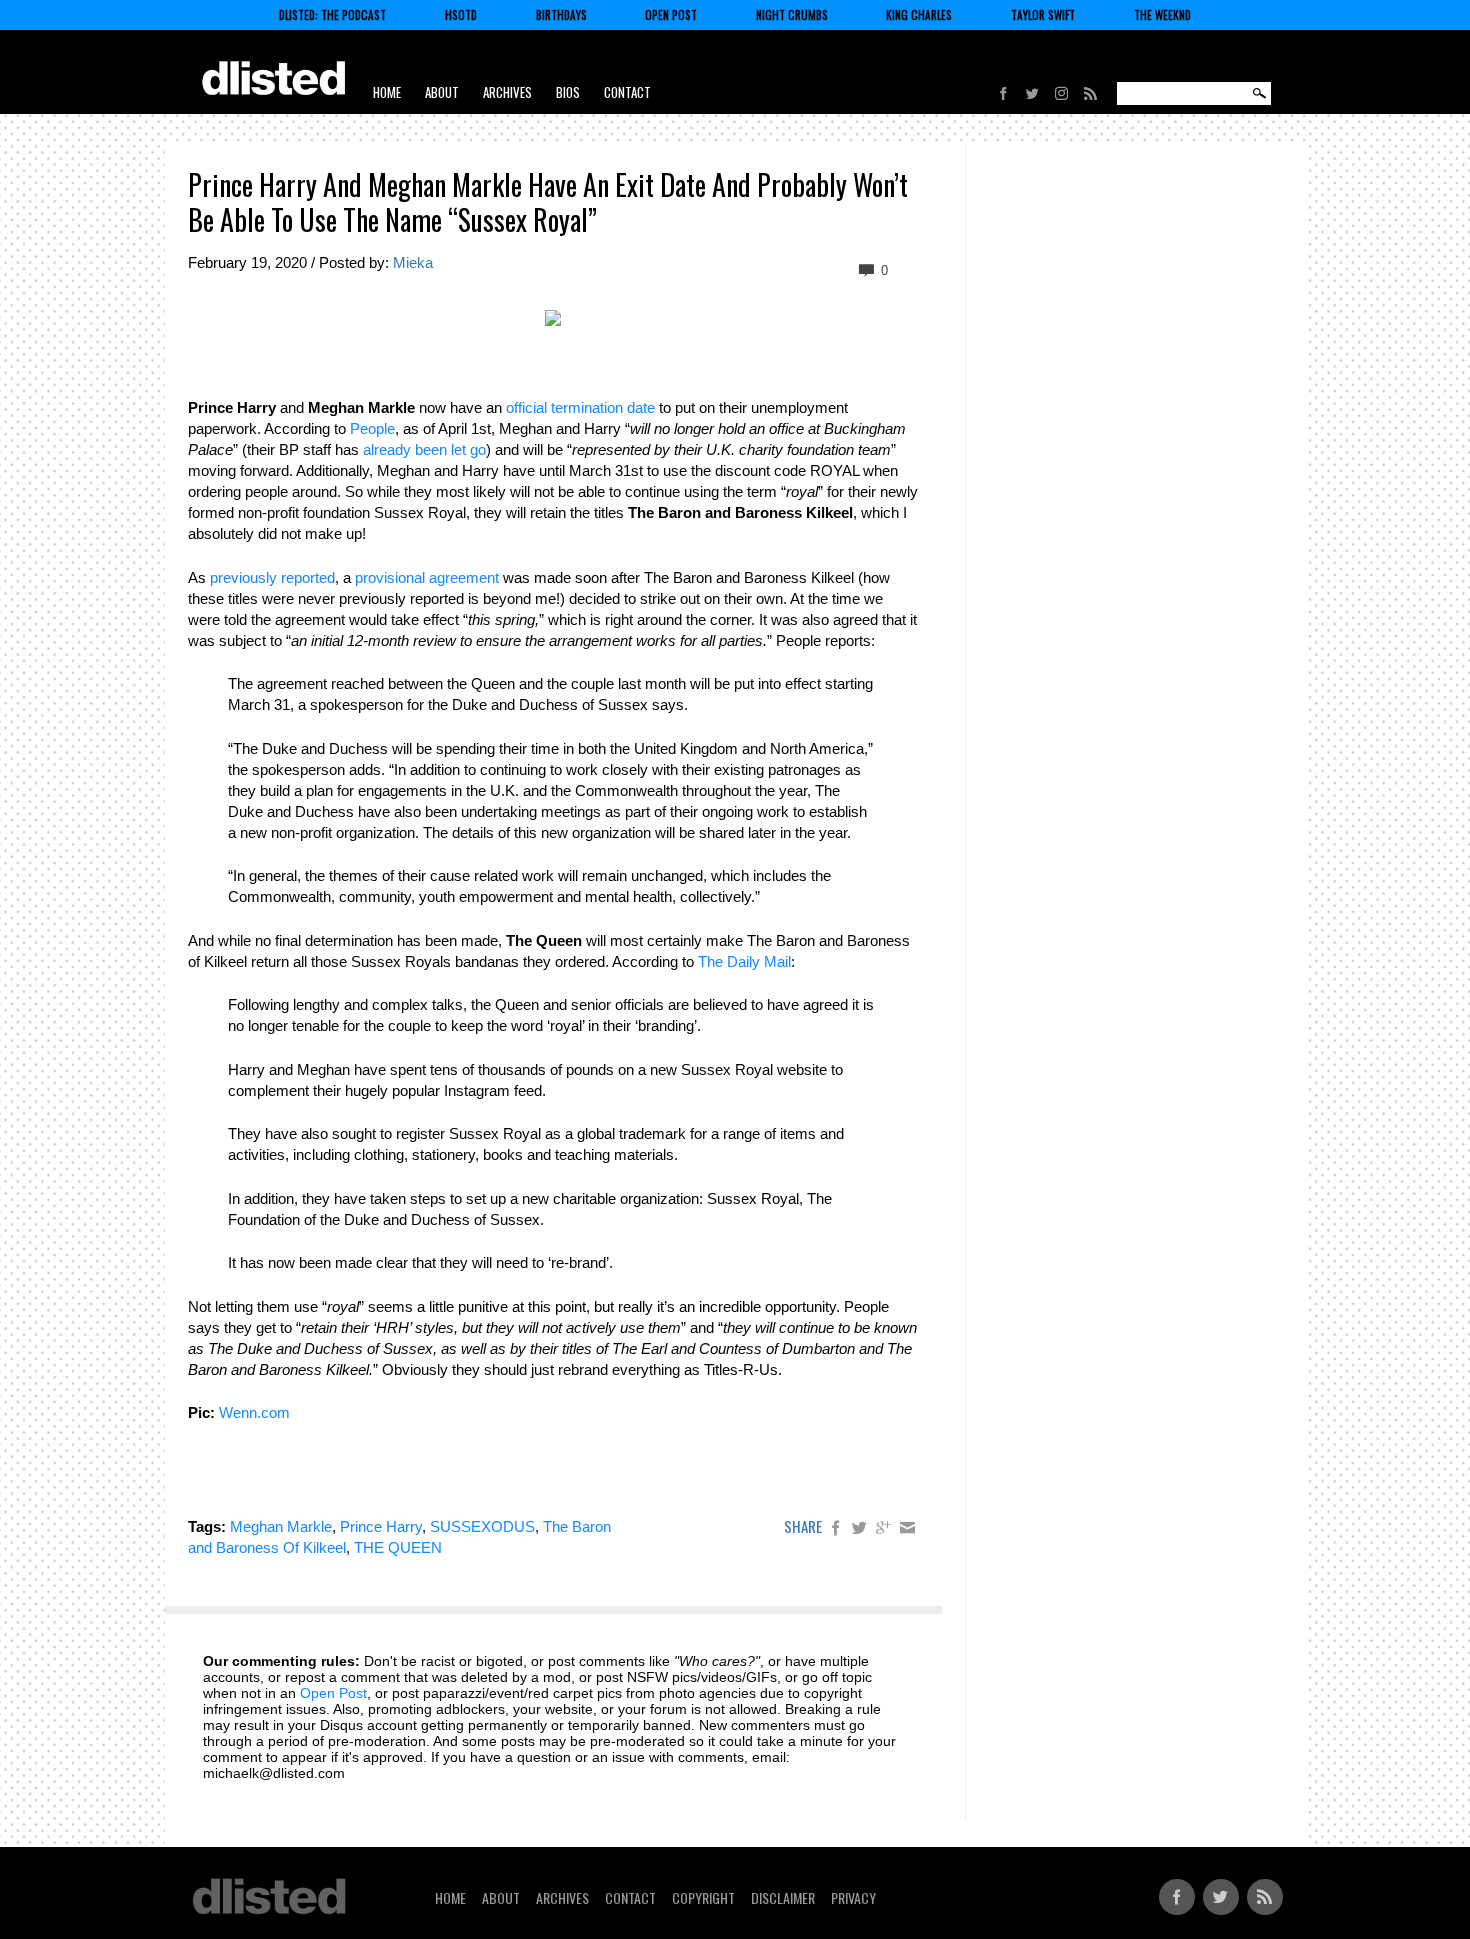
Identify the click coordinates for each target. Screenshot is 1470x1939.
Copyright (703, 1897)
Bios (568, 92)
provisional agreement (427, 577)
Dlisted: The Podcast (332, 15)
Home (387, 92)
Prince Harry (381, 1526)
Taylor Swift (1043, 15)
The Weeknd (1162, 15)
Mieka (413, 262)
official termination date (580, 407)
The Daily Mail (744, 961)
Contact (627, 92)
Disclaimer (783, 1897)
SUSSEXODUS (482, 1526)
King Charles (919, 15)
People (372, 428)
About (442, 92)
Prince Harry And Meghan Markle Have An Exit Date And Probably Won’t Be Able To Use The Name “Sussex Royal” (548, 202)
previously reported (272, 577)
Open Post (671, 15)
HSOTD (461, 15)
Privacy (853, 1897)
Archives (507, 92)
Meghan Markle (281, 1526)
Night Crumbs (792, 15)
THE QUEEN (398, 1547)
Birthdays (561, 15)
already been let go (424, 449)
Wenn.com (254, 1412)
